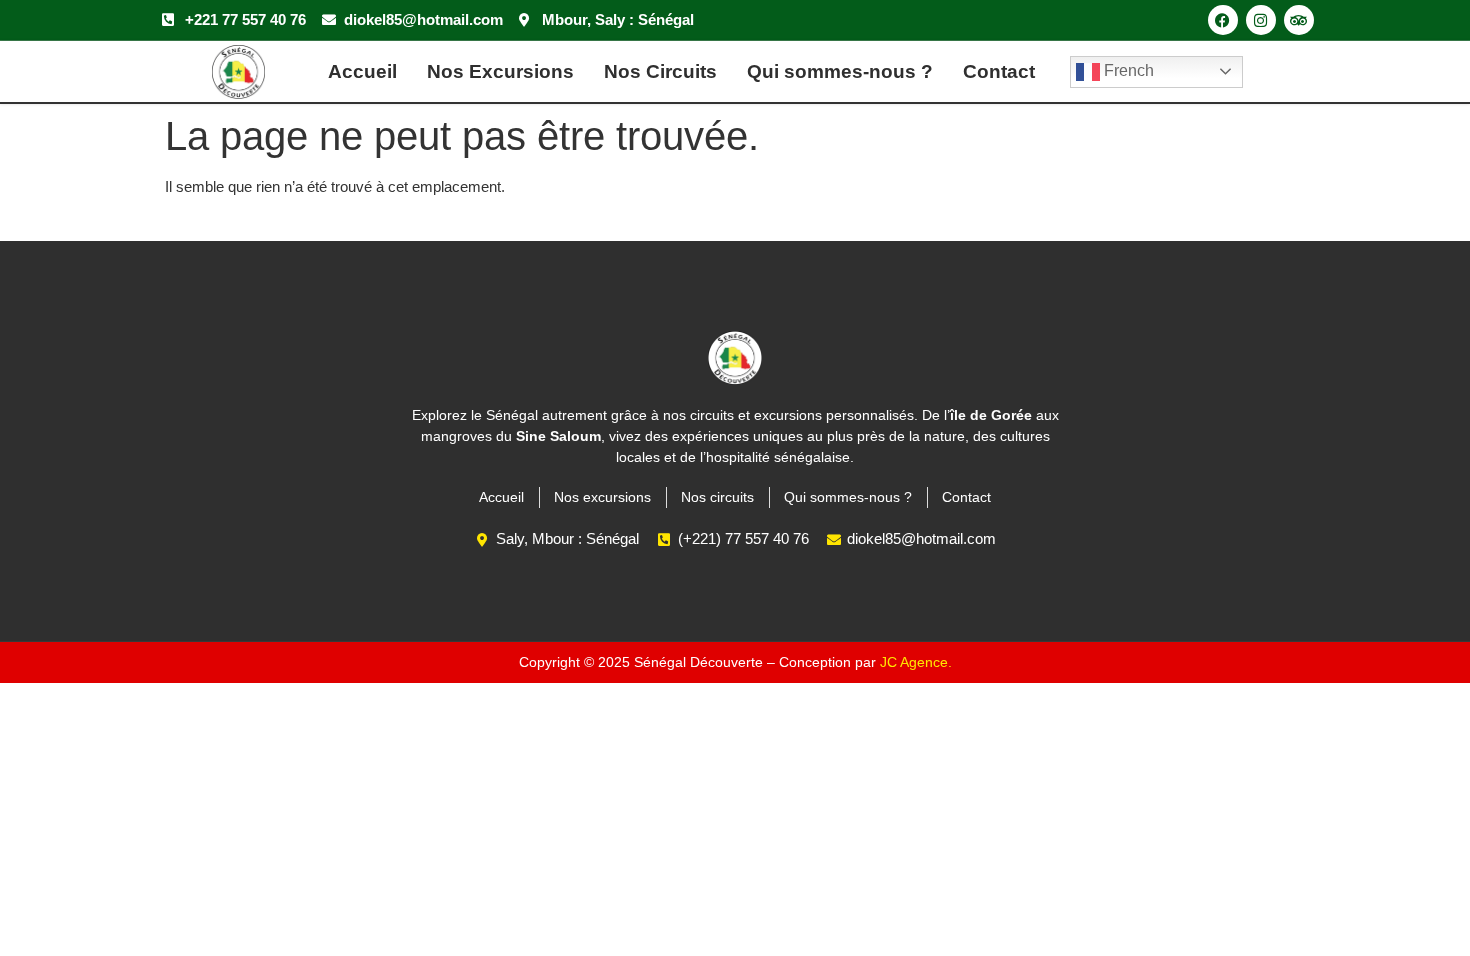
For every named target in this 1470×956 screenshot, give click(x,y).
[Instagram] (1261, 20)
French (1127, 70)
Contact (999, 71)
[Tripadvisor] (1299, 20)
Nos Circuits (660, 71)
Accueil (362, 71)
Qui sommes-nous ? (840, 71)
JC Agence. (916, 662)
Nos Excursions (500, 71)
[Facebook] (1223, 20)
